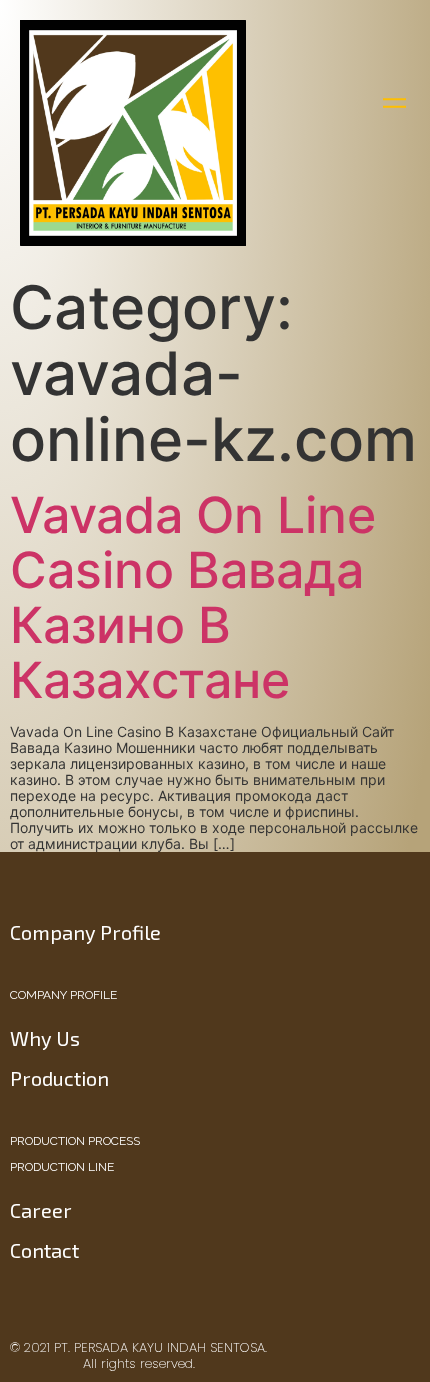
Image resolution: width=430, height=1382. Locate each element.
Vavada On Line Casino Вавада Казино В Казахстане (193, 597)
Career (41, 1210)
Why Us (45, 1038)
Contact (44, 1250)
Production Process (75, 1141)
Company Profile (63, 995)
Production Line (62, 1167)
